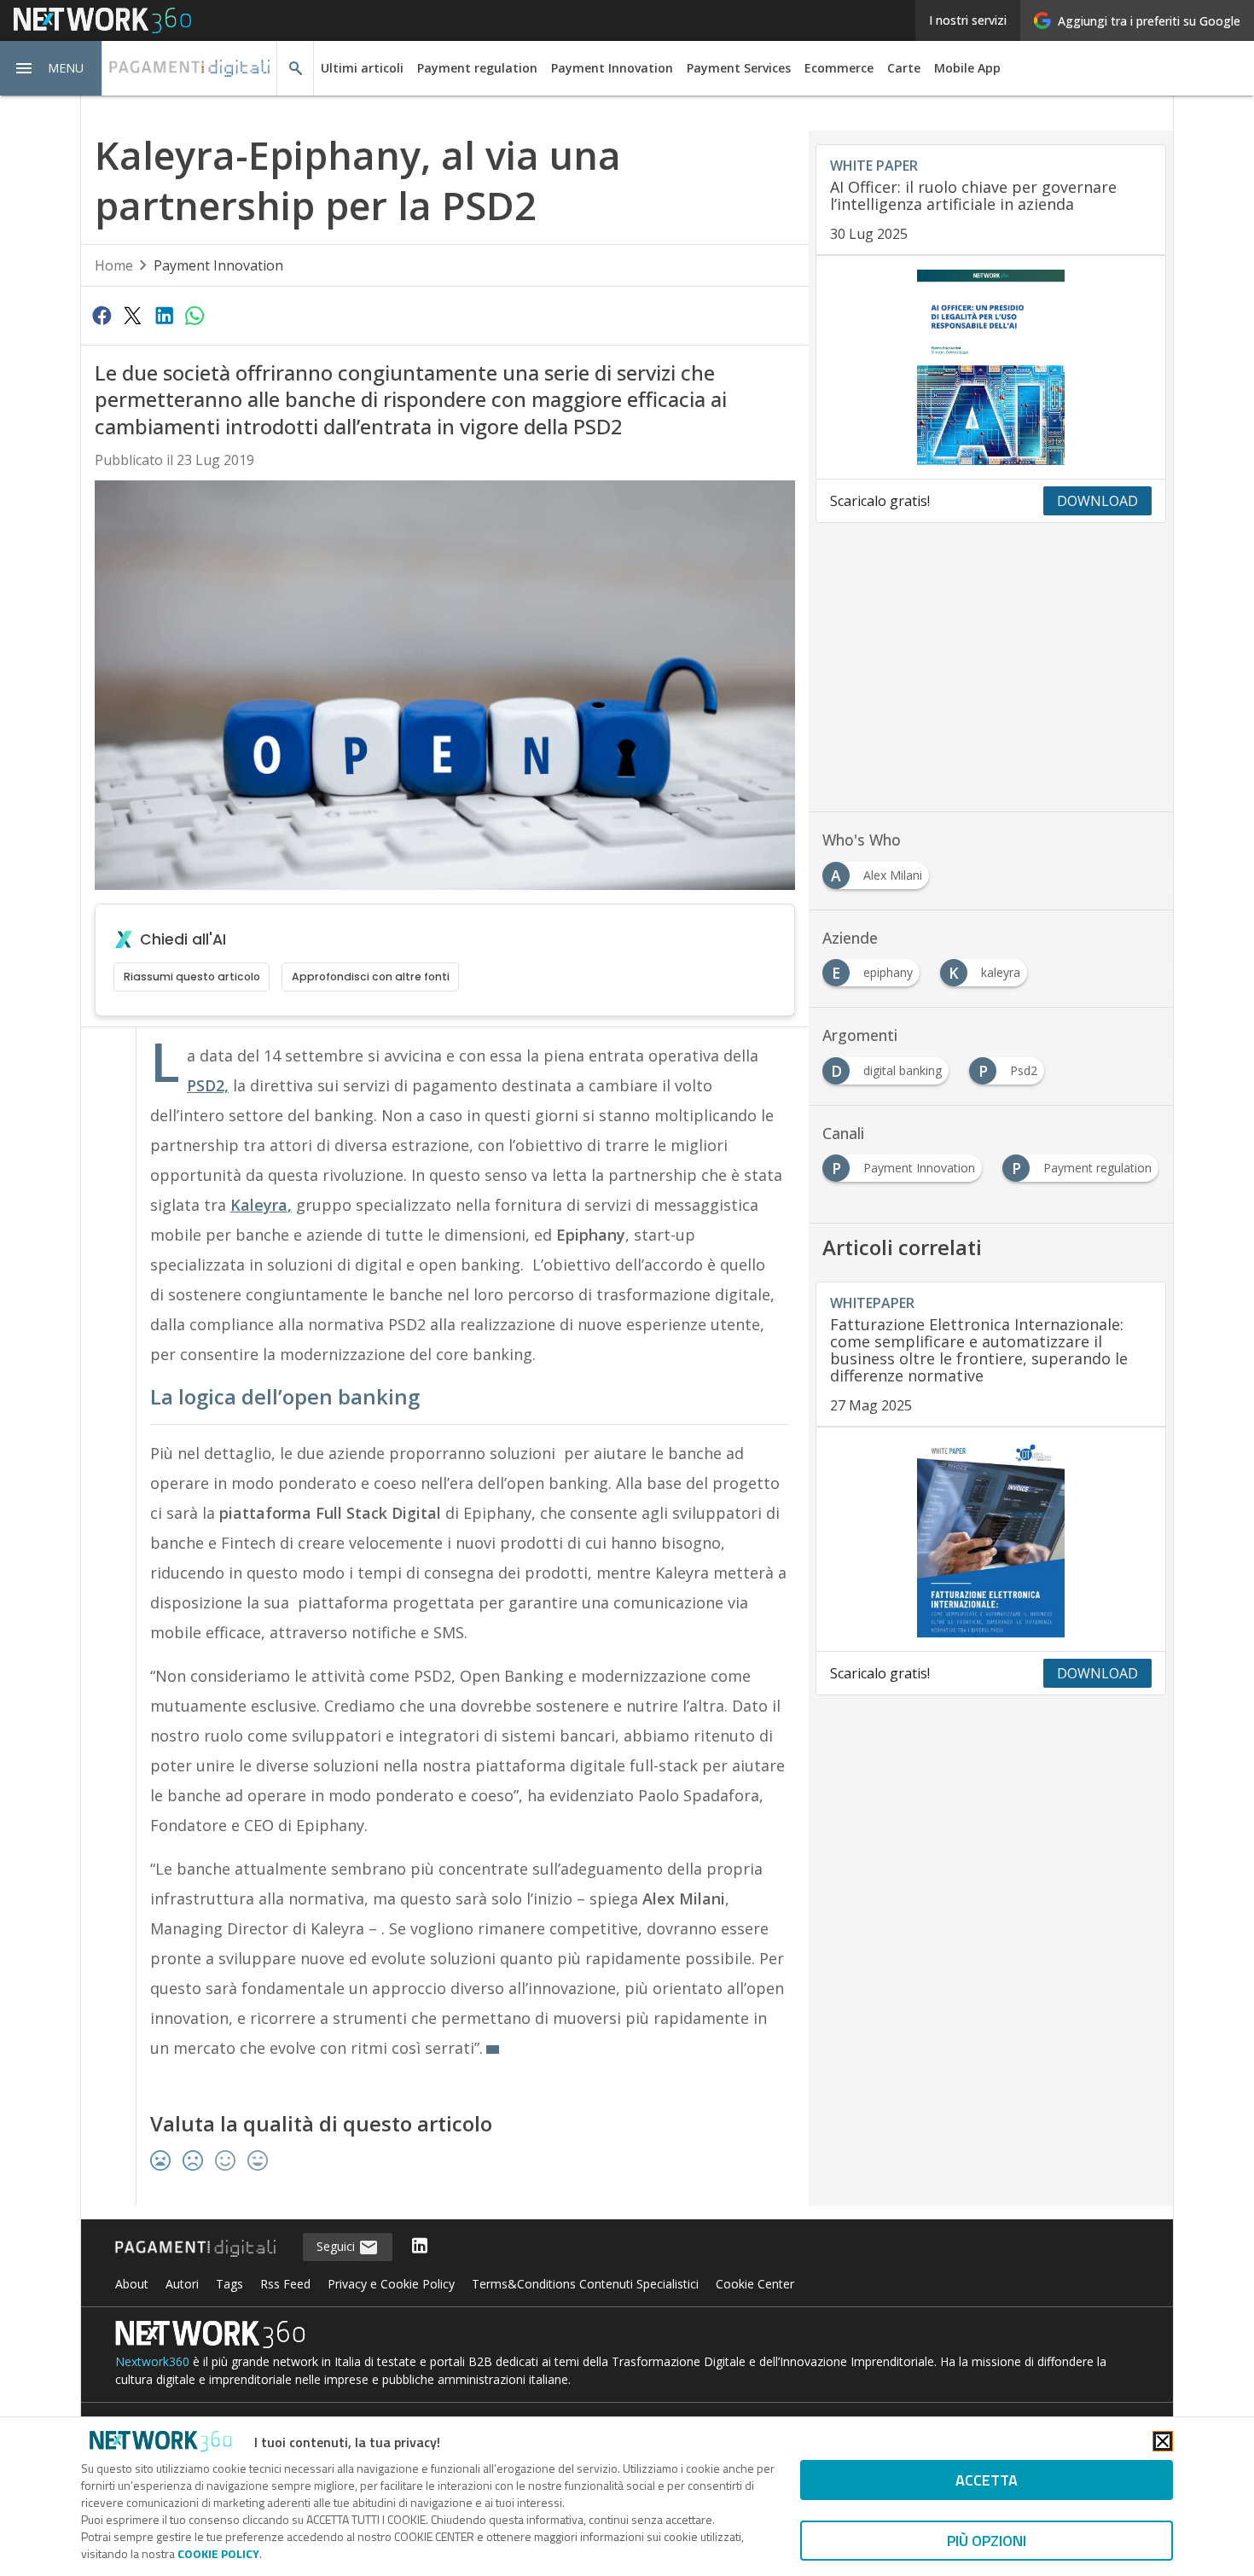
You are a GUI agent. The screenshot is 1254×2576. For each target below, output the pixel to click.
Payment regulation (477, 68)
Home (114, 265)
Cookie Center (755, 2284)
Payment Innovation (612, 68)
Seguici (337, 2246)
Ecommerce (839, 68)
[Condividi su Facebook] (102, 315)
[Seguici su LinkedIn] (420, 2247)
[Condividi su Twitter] (132, 315)
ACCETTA (987, 2480)
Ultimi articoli (362, 68)
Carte (904, 68)
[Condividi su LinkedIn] (164, 315)
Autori (182, 2284)
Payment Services (739, 68)
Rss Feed (285, 2284)
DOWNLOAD (1097, 501)
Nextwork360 (152, 2361)
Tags (229, 2284)
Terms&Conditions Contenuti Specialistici (585, 2284)
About (132, 2284)
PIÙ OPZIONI (987, 2541)
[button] (51, 68)
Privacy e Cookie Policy (391, 2284)
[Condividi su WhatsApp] (194, 315)
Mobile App (967, 68)
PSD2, (208, 1085)
